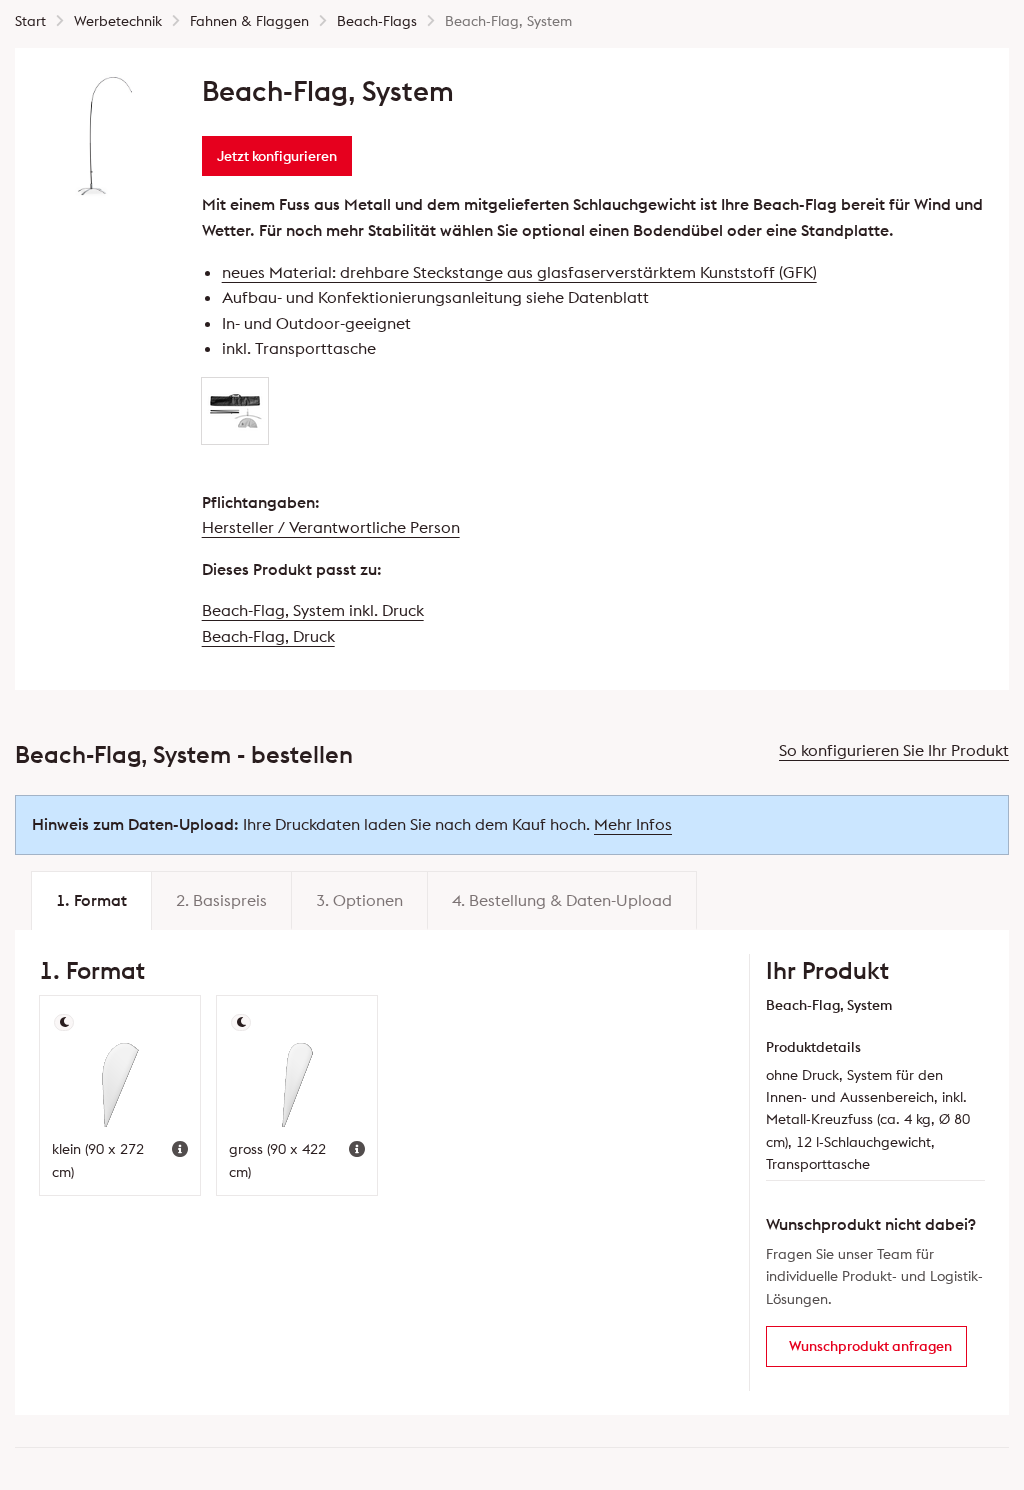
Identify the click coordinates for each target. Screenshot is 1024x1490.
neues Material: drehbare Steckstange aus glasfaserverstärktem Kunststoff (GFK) (519, 272)
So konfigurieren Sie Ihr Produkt (894, 750)
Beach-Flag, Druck (268, 636)
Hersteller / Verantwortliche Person (331, 527)
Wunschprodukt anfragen (870, 1346)
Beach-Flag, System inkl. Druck (313, 610)
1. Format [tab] (91, 900)
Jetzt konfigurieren (277, 156)
